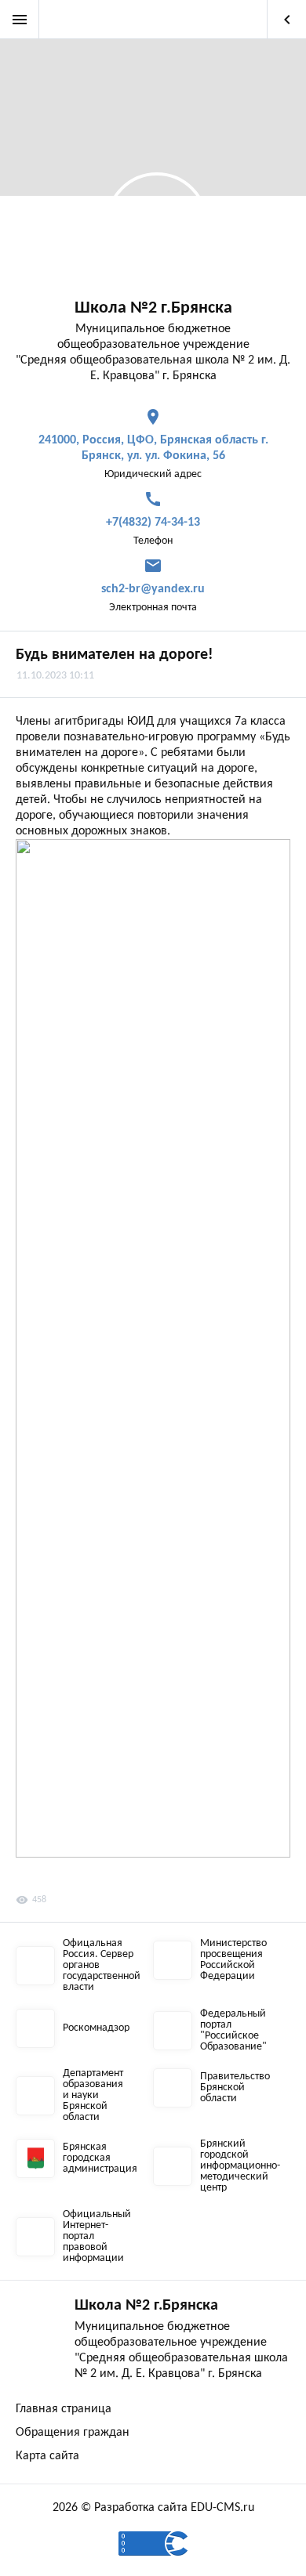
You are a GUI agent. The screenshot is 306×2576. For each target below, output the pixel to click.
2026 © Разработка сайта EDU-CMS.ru (153, 2508)
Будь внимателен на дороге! (115, 655)
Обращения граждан (73, 2433)
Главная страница (64, 2409)
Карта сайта (47, 2456)
